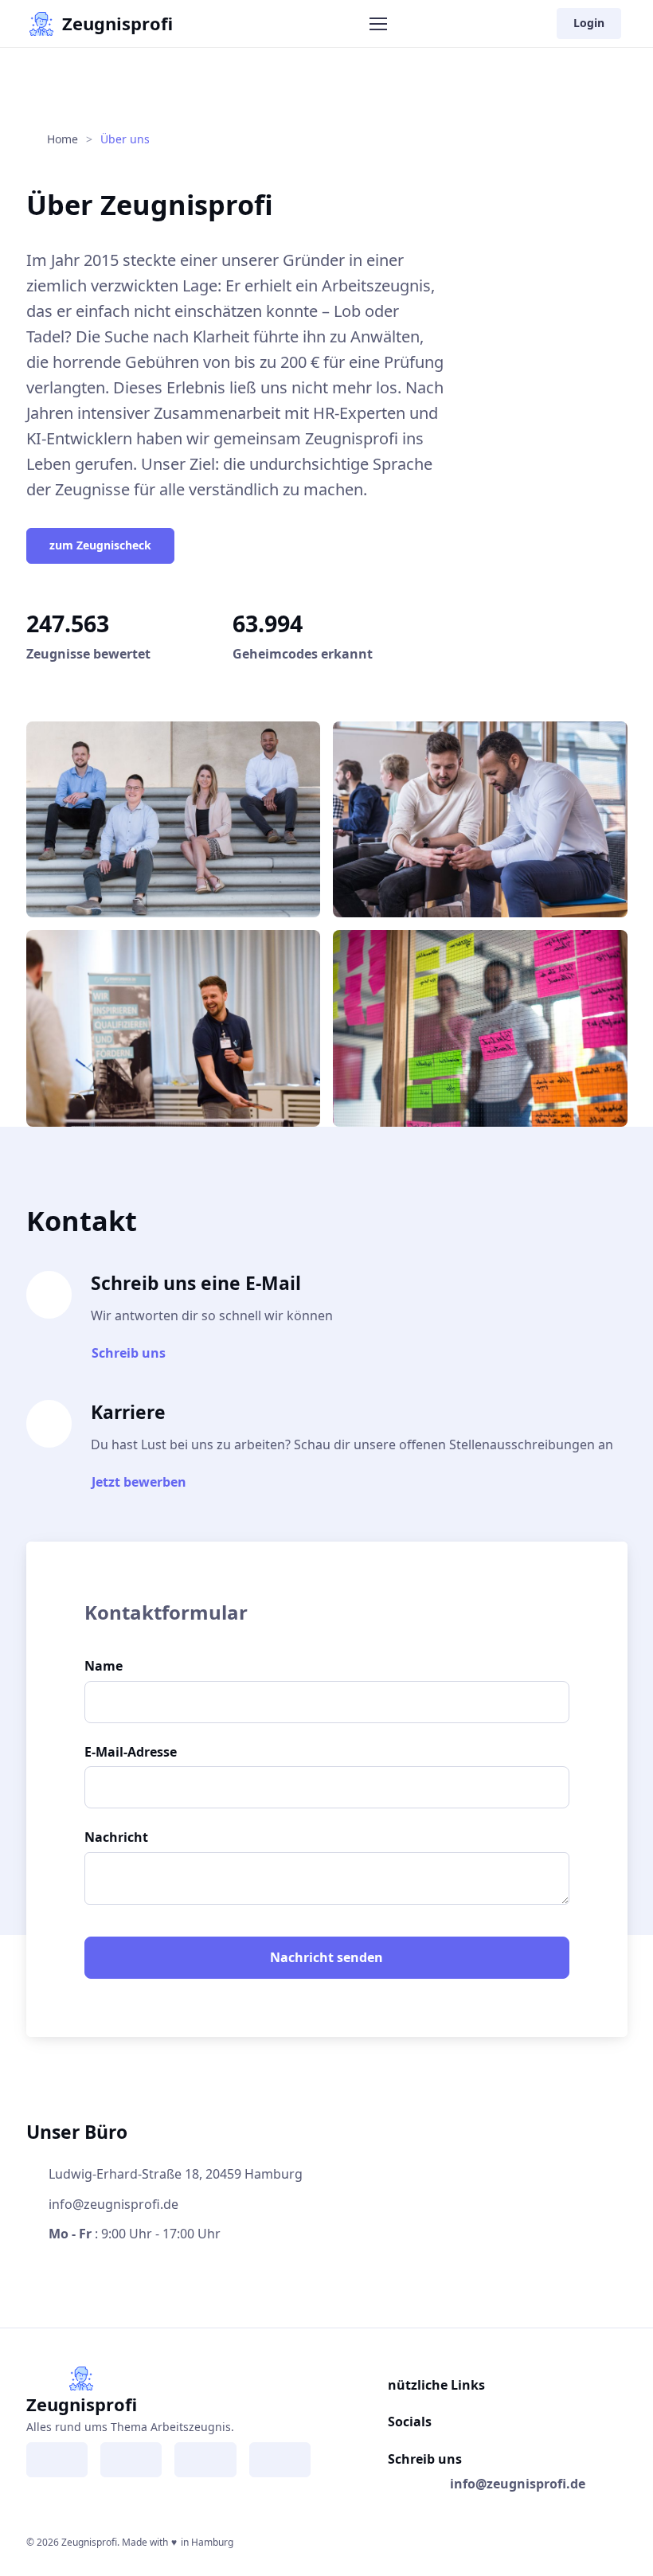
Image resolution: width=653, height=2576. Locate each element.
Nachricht (116, 1837)
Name (104, 1666)
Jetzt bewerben (139, 1482)
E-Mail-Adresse (131, 1752)
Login (589, 23)
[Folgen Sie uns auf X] (205, 2460)
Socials (410, 2422)
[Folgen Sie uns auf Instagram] (131, 2460)
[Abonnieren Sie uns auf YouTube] (280, 2460)
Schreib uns (129, 1353)
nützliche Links (436, 2385)
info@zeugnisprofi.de (518, 2484)
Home (61, 139)
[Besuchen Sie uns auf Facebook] (57, 2460)
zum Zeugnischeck (100, 545)
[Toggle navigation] (377, 24)
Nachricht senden (326, 1957)
